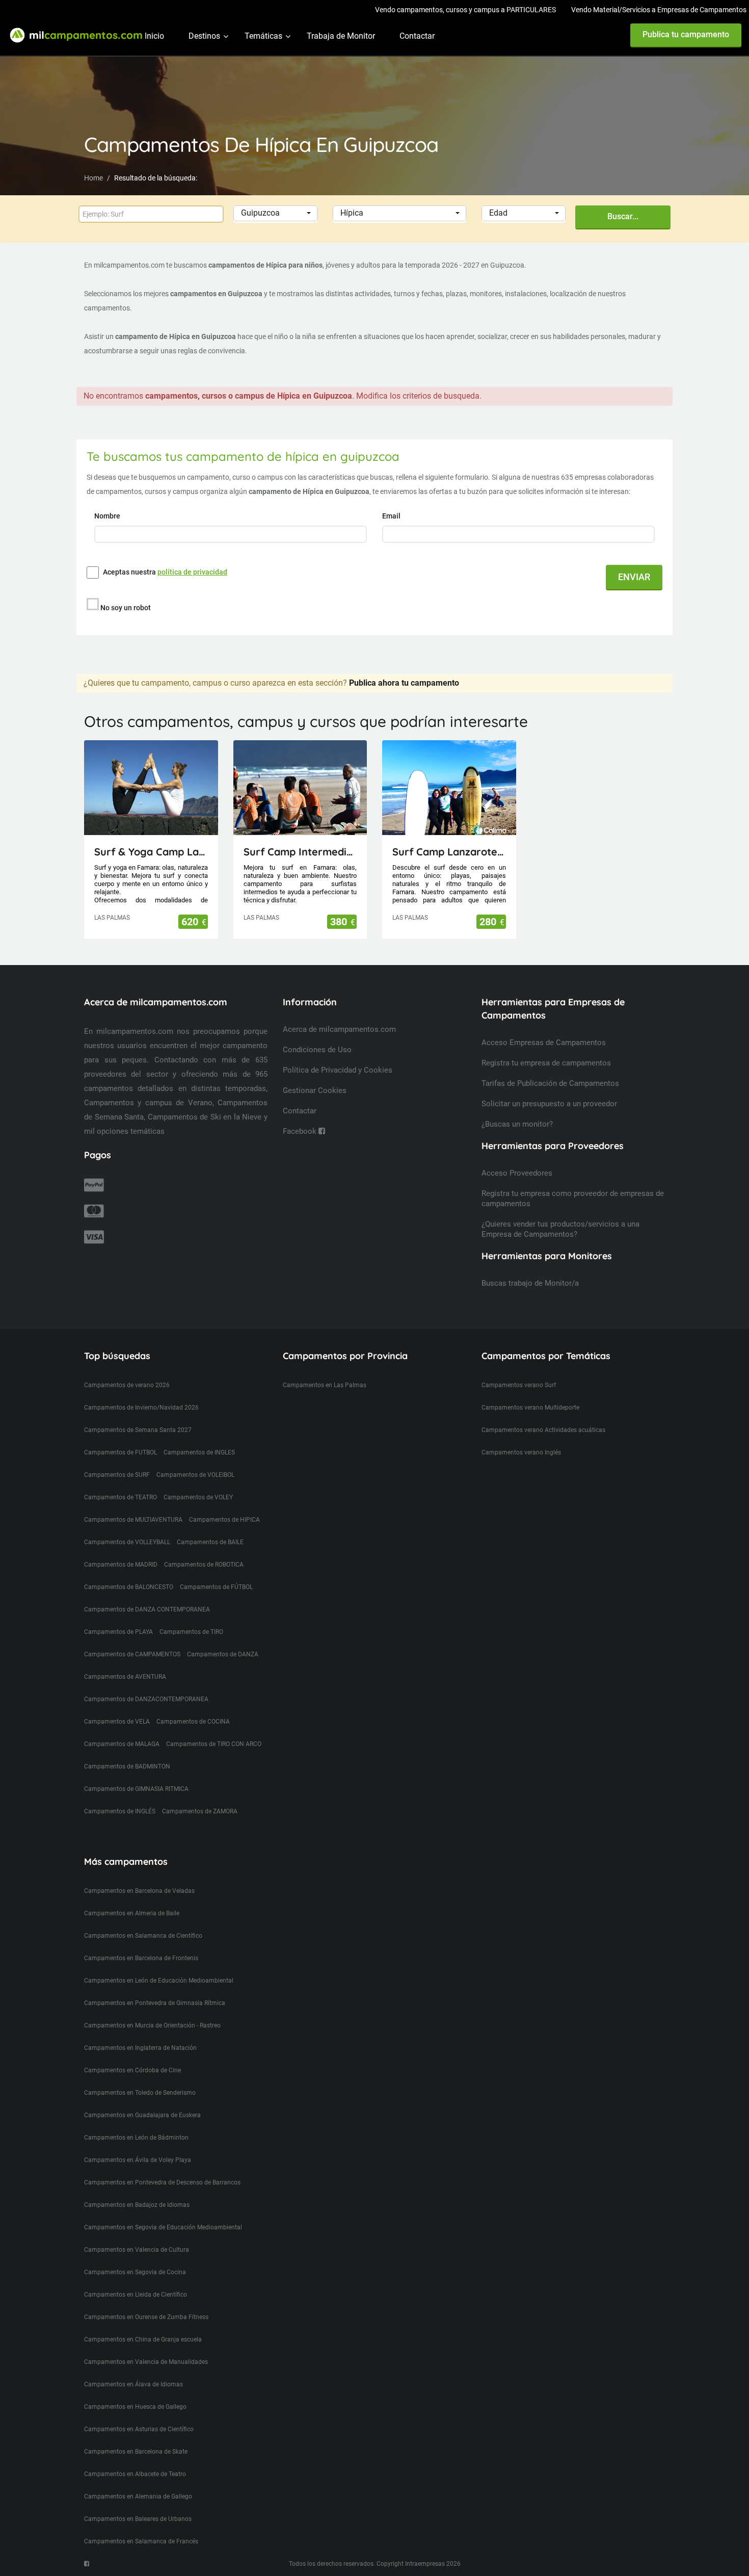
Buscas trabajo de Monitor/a (530, 1283)
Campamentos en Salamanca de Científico (143, 1936)
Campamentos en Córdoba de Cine (132, 2070)
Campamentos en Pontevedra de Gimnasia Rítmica (155, 2003)
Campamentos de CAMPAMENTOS (132, 1654)
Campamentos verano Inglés (521, 1452)
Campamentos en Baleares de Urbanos (138, 2519)
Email (392, 516)
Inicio (154, 36)
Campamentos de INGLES (199, 1452)
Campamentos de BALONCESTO (129, 1587)
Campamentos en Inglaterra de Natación (140, 2048)
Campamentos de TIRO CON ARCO (214, 1744)
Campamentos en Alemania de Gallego (138, 2496)
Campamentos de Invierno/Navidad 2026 (141, 1408)
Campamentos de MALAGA (122, 1744)
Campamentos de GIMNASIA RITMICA (136, 1789)
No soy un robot (126, 608)
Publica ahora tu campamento (404, 683)
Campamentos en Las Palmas (325, 1385)
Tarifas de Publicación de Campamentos (550, 1083)
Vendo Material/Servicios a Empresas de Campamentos (659, 10)
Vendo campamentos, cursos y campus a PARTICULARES (465, 10)
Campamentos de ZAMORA (200, 1811)
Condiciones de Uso (317, 1050)
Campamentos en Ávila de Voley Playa (138, 2160)
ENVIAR (634, 577)
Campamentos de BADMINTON (127, 1766)
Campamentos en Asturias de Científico (139, 2429)
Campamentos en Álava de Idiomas (133, 2384)
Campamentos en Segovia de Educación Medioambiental (163, 2227)
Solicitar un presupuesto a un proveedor (549, 1104)
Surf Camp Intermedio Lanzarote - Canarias (300, 852)
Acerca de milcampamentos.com (339, 1029)
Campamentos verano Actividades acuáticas (543, 1430)
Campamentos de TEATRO (121, 1497)
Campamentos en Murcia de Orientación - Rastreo (152, 2025)
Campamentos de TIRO (191, 1632)
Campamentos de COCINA (193, 1722)
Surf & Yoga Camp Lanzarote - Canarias (151, 852)
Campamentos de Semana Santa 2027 (138, 1430)
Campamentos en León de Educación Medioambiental (159, 1981)
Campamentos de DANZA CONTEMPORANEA (147, 1609)
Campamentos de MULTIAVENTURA (133, 1520)
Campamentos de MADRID (121, 1565)
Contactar (417, 36)
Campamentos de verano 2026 (127, 1385)
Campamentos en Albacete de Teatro (135, 2474)
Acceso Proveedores (517, 1173)
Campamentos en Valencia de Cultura (137, 2250)
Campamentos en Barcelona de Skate (136, 2452)
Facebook (301, 1131)
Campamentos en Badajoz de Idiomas (137, 2205)
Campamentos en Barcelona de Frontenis (141, 1958)
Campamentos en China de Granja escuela (143, 2339)
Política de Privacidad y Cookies (338, 1070)
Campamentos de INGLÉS (120, 1811)
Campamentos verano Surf (519, 1385)
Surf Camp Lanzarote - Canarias (449, 852)
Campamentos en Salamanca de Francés (141, 2541)
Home (93, 178)
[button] (275, 213)
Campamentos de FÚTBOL (216, 1587)
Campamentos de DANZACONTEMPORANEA (146, 1699)
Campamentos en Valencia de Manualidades (146, 2362)
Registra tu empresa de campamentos (546, 1063)
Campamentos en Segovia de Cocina (135, 2272)
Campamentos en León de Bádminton (136, 2138)
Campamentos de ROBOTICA (204, 1565)
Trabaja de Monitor (341, 36)
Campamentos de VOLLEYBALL (127, 1542)
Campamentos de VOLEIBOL (195, 1475)
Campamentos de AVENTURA (125, 1677)
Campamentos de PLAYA (118, 1632)
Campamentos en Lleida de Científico (136, 2295)
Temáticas (263, 36)
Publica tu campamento (686, 34)
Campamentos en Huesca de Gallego (135, 2407)
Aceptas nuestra (165, 572)
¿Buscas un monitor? (517, 1124)
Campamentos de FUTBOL (121, 1452)
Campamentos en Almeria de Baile (132, 1913)
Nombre (108, 516)
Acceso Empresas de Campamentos (544, 1043)
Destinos (204, 36)
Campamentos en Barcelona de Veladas (139, 1891)
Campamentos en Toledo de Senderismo (140, 2093)
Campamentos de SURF (117, 1475)
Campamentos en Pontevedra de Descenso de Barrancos (162, 2182)
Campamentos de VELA (117, 1722)
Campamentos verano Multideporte (530, 1408)
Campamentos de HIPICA (224, 1520)
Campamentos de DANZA (223, 1654)
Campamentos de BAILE (210, 1542)
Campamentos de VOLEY (198, 1497)
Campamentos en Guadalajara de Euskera (142, 2115)
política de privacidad (192, 572)
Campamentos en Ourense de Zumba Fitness (146, 2317)
